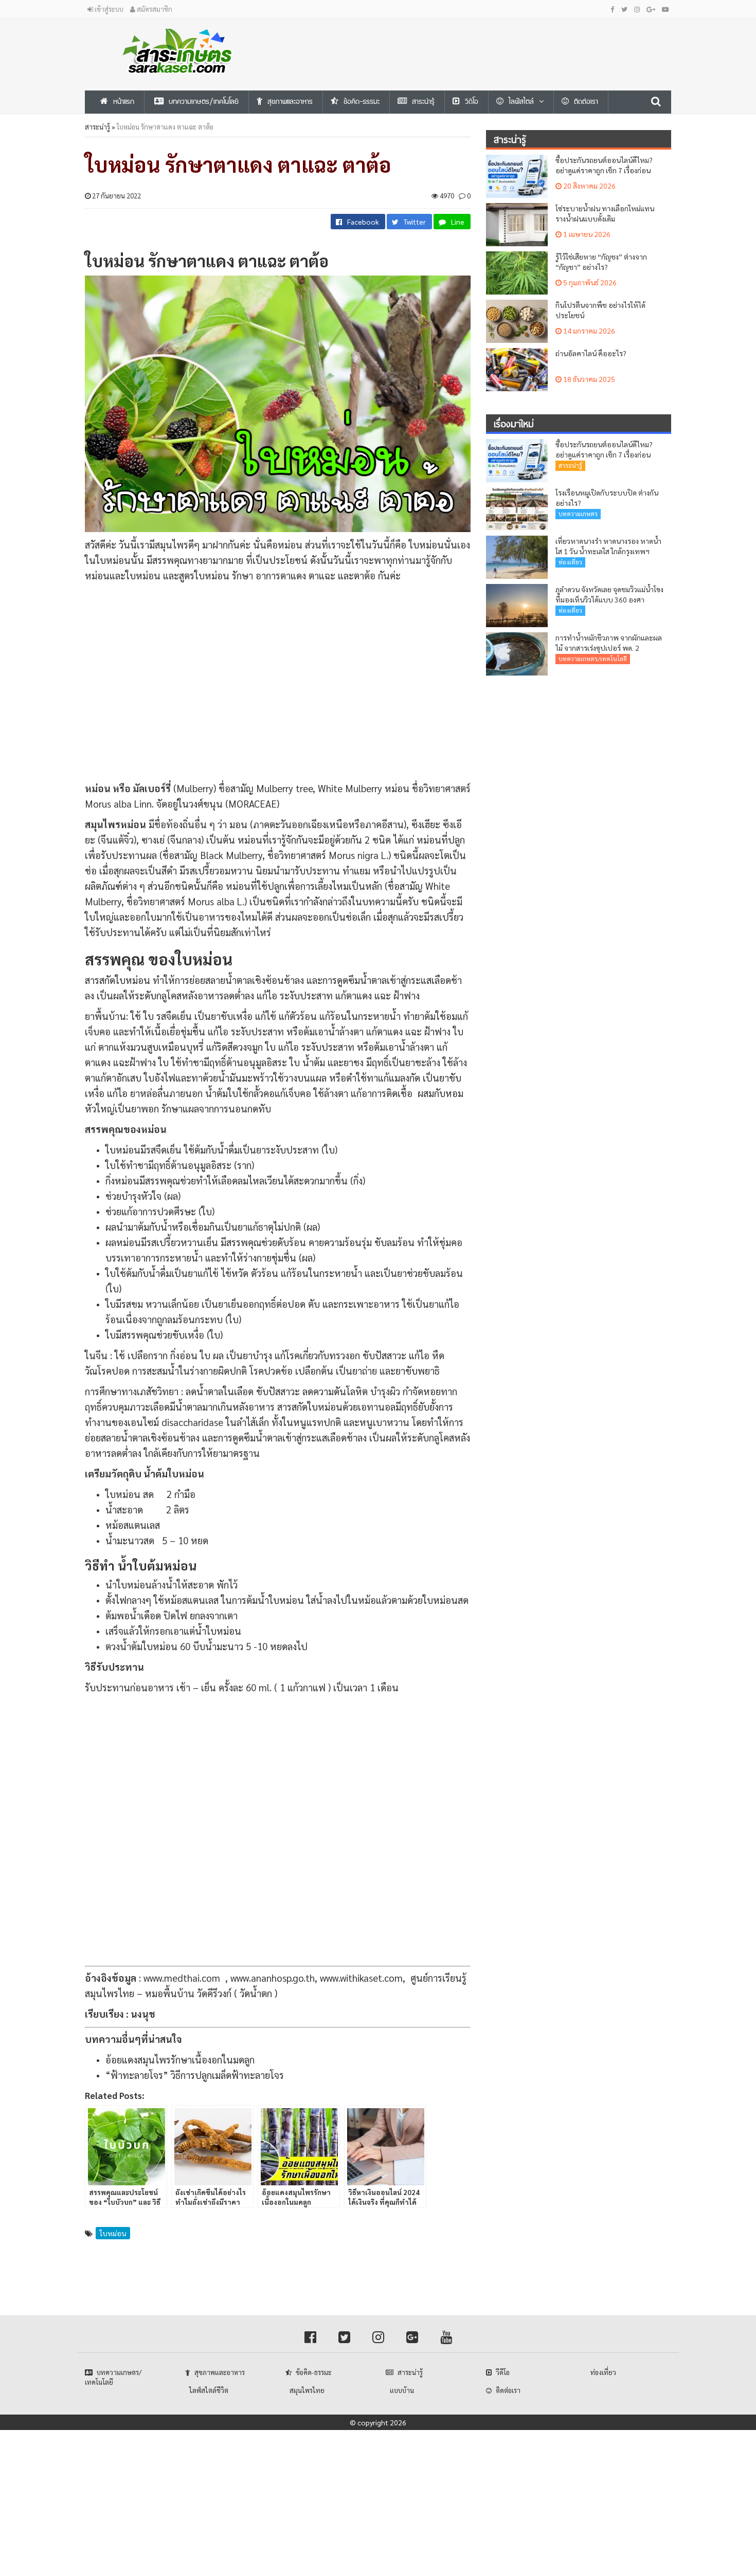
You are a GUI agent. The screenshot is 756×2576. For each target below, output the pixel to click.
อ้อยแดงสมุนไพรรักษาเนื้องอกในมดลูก (180, 2059)
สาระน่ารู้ (97, 127)
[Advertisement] (478, 42)
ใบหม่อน (113, 2233)
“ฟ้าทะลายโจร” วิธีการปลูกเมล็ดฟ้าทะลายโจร (195, 2075)
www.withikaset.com (361, 1978)
